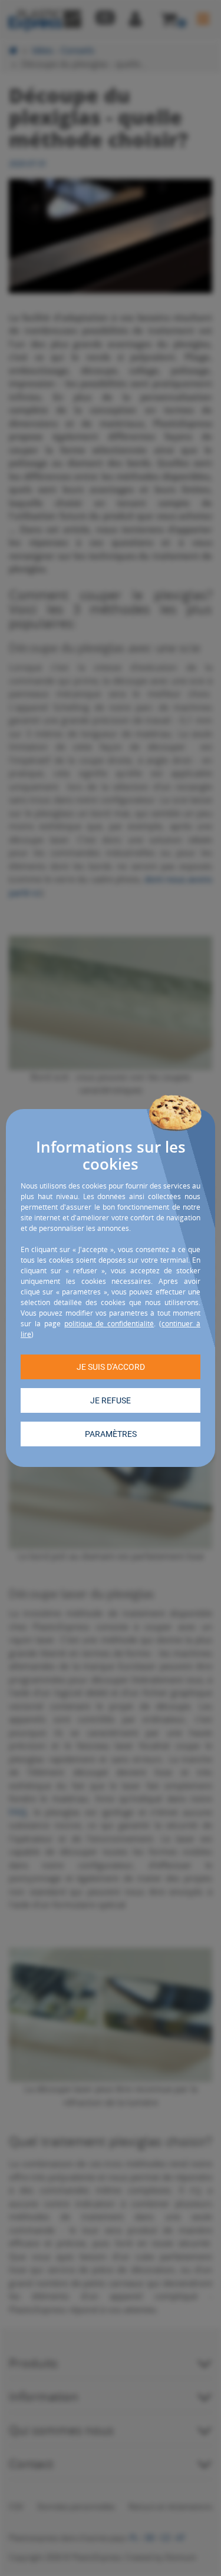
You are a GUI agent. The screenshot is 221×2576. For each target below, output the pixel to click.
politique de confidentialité (109, 1324)
